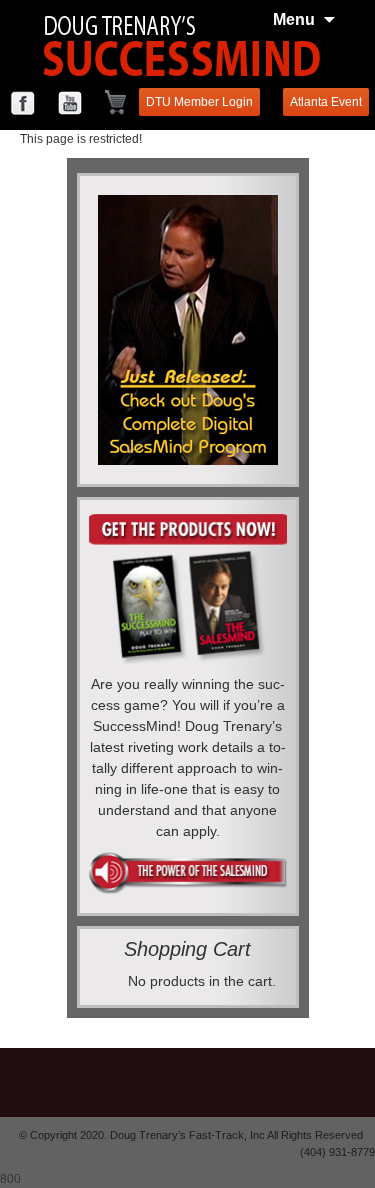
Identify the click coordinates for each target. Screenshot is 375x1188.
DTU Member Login (199, 102)
